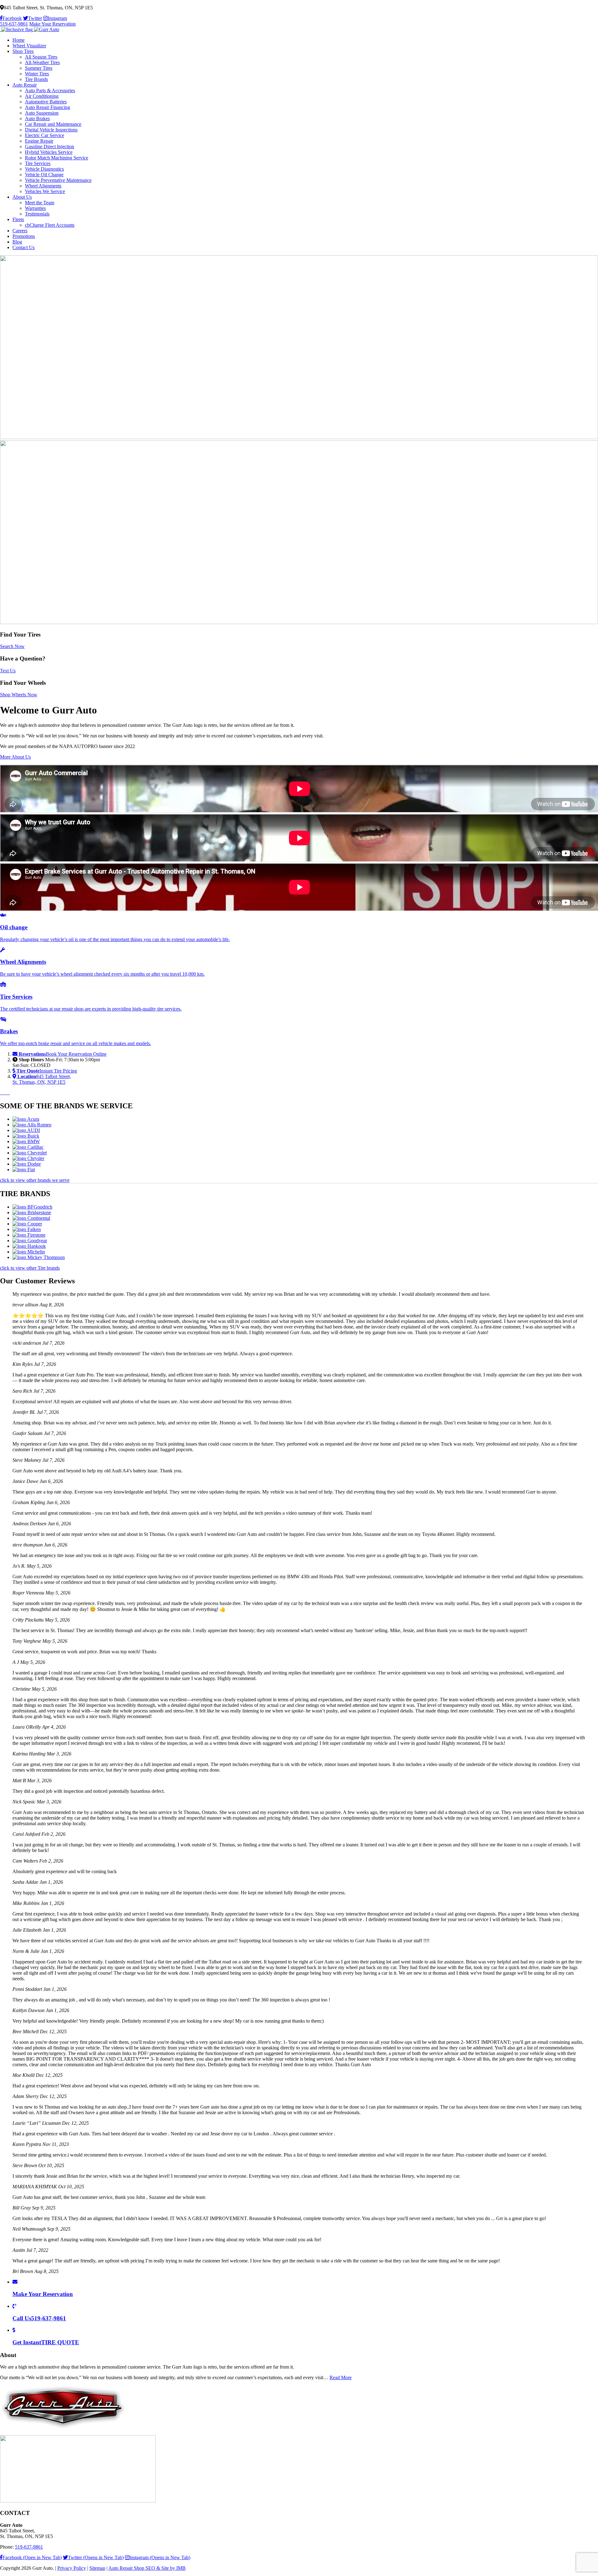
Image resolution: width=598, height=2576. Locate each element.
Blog (17, 242)
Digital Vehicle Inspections (51, 130)
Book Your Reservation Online (63, 1054)
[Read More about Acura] (26, 1119)
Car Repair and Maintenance (53, 124)
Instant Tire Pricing (47, 1071)
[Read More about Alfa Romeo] (32, 1125)
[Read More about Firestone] (29, 1235)
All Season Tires (41, 57)
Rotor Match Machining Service (57, 158)
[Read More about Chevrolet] (30, 1153)
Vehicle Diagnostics (44, 169)
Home (19, 40)
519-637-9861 (14, 24)
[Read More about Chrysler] (28, 1158)
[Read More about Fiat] (24, 1170)
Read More (341, 2377)
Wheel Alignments (43, 186)
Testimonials (37, 214)
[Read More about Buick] (26, 1136)
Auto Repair (25, 85)
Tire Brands (36, 79)
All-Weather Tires (42, 62)
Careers (20, 231)
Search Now (12, 646)
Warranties (35, 208)
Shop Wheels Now (19, 695)
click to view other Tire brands (30, 1268)
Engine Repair (39, 141)
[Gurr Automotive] (30, 29)
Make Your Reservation (52, 24)
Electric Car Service (45, 135)
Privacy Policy (72, 2568)
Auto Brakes (37, 118)
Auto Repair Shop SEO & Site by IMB (147, 2568)
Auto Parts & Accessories (50, 90)
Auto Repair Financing (47, 107)
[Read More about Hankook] (29, 1246)
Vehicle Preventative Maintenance (58, 180)
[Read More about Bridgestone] (32, 1212)
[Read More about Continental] (31, 1218)
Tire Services (38, 163)
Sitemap (97, 2568)
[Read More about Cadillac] (28, 1147)
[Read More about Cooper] (27, 1224)
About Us (22, 197)
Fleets (18, 219)
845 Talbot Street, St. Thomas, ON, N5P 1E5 (42, 1079)
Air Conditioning (42, 96)
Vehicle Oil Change (44, 175)
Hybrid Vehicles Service (49, 152)
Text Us (8, 671)
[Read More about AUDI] (26, 1130)
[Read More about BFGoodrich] (32, 1207)
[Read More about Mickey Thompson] (39, 1257)
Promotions (24, 236)
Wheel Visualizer (29, 46)
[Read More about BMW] (26, 1141)
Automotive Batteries (46, 102)
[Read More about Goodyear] (30, 1241)
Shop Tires (23, 51)
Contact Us (24, 247)
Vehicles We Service (45, 191)
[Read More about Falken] (27, 1229)
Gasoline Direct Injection (50, 147)
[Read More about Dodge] (27, 1164)
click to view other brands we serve (35, 1180)
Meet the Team (40, 203)
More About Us (15, 757)
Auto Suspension (42, 113)
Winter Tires (37, 74)
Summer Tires (39, 68)
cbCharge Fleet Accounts (50, 225)
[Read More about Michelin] (29, 1252)
